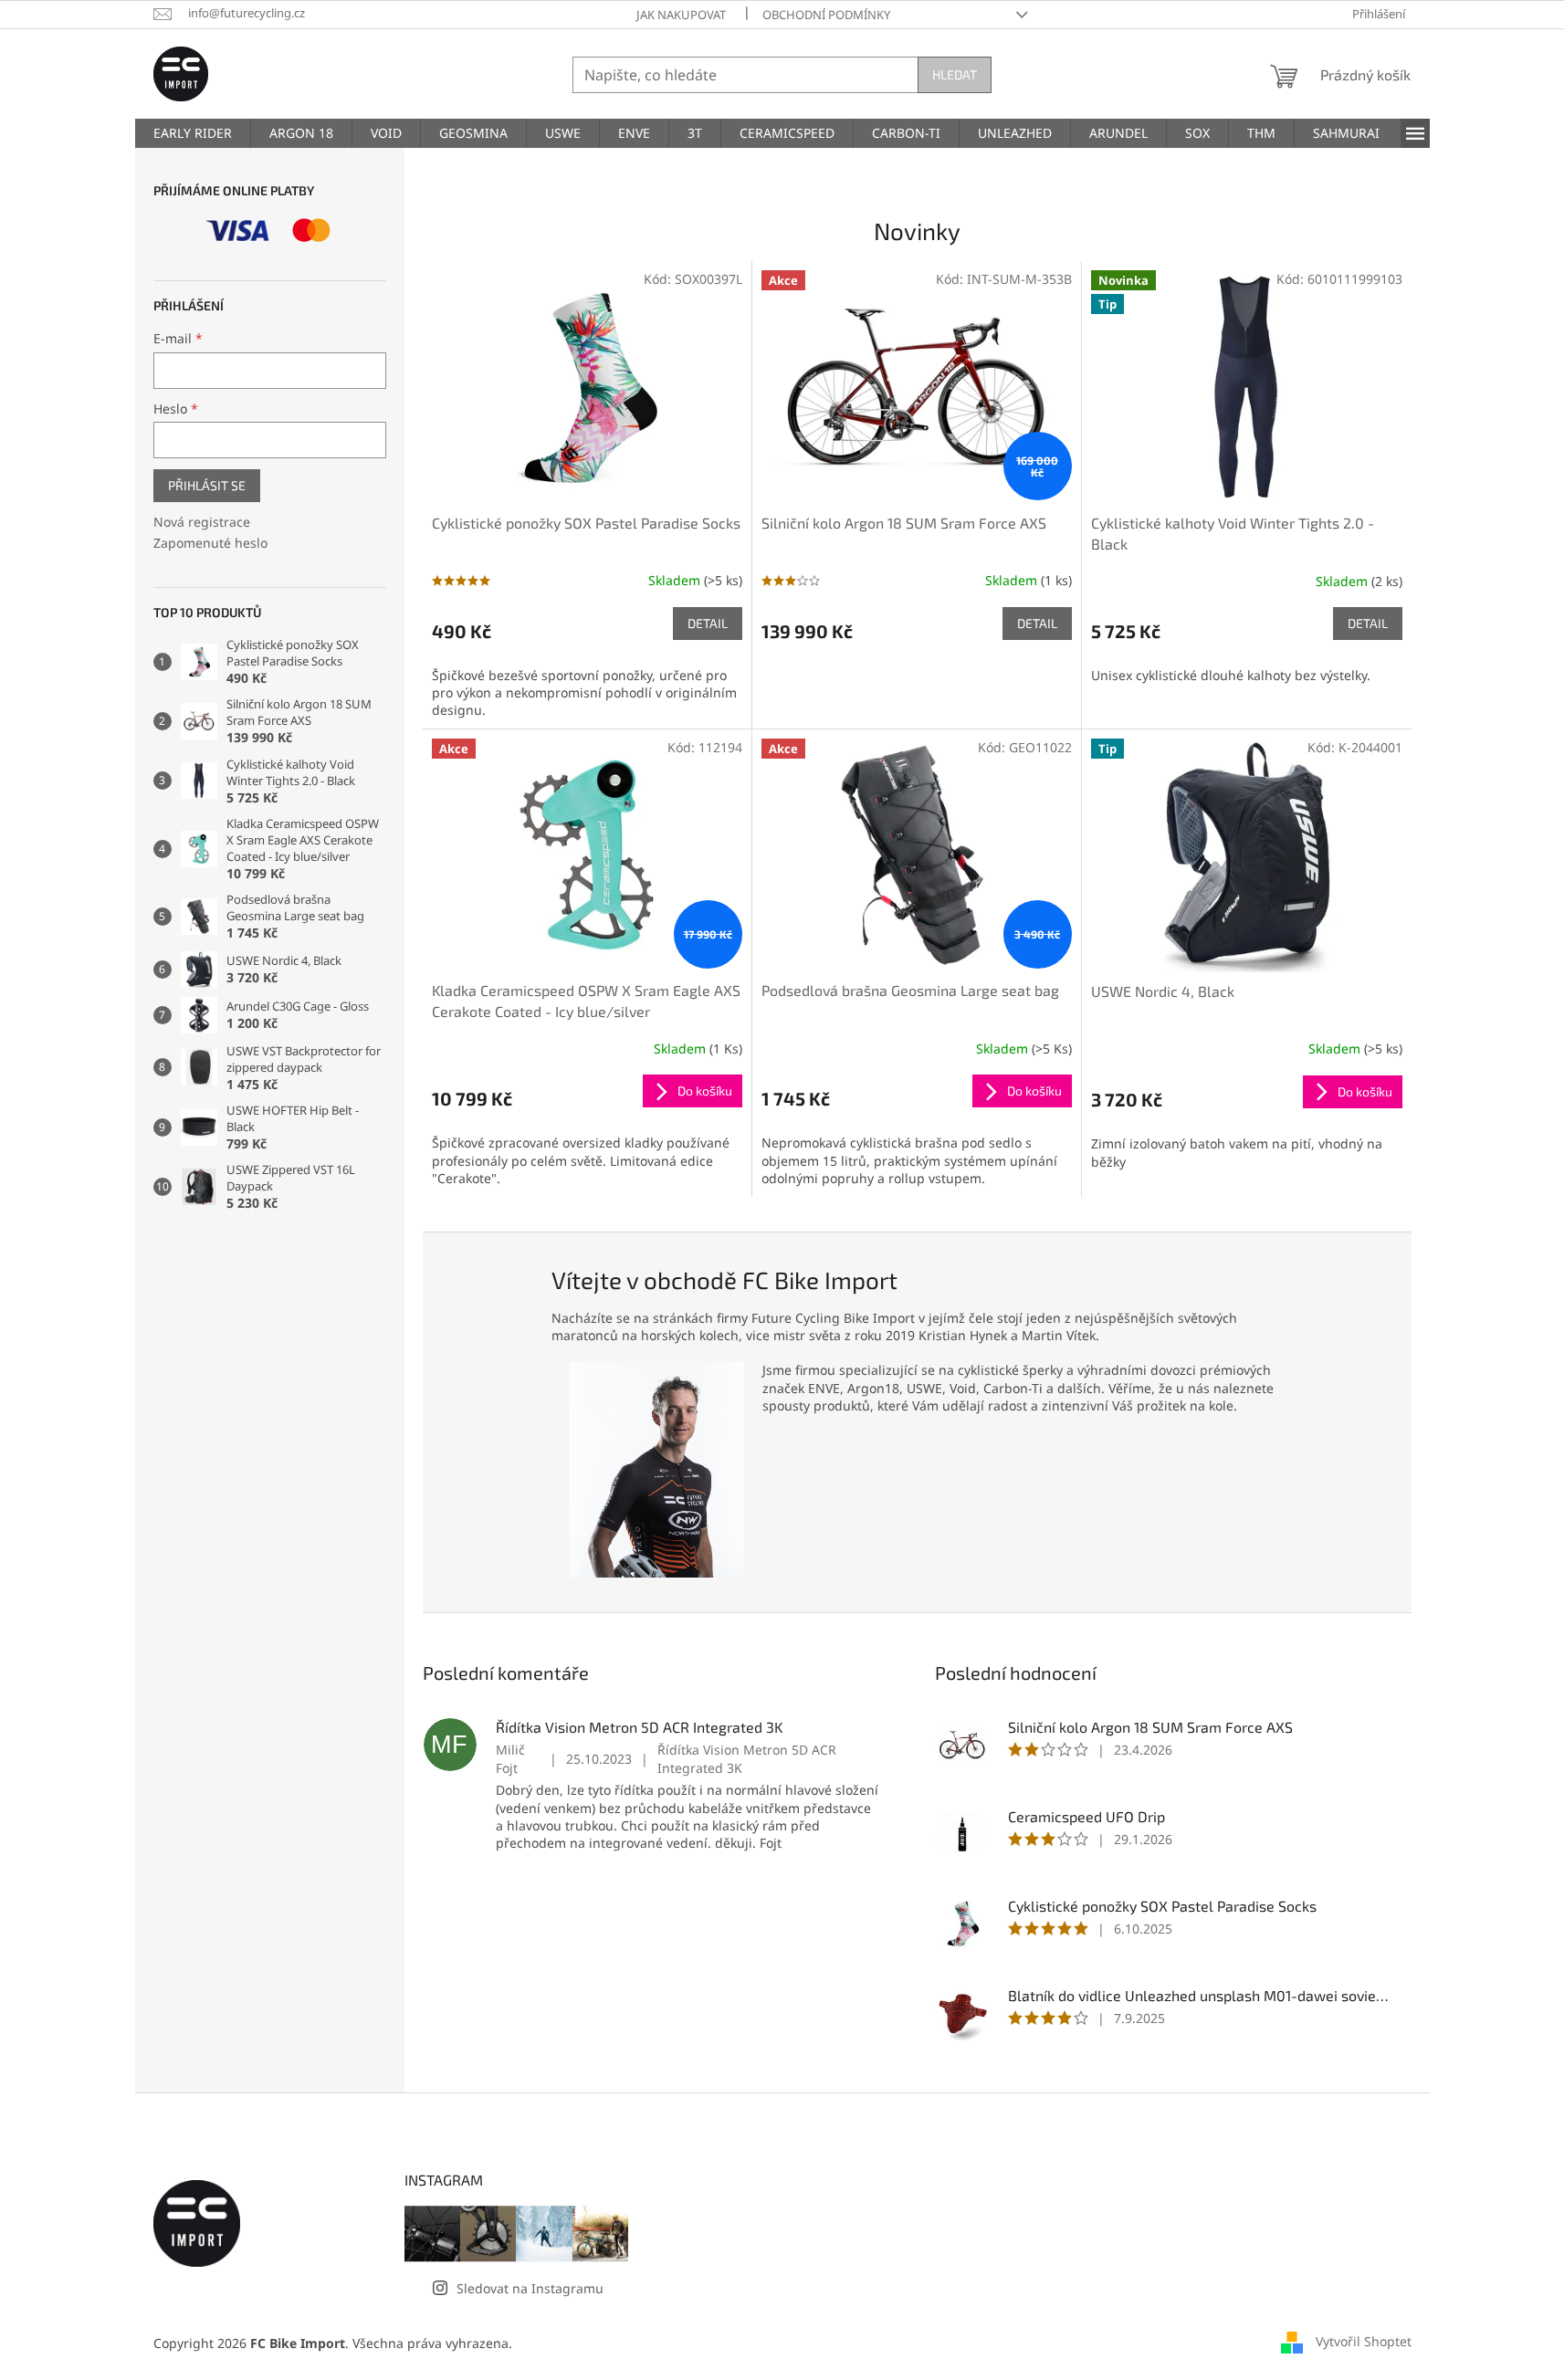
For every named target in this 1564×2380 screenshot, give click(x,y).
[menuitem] (193, 133)
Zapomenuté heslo (210, 543)
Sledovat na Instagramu (530, 2288)
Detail (708, 623)
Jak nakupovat (681, 15)
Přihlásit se (207, 485)
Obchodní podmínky (826, 15)
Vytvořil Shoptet (1364, 2341)
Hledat (955, 74)
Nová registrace (202, 522)
